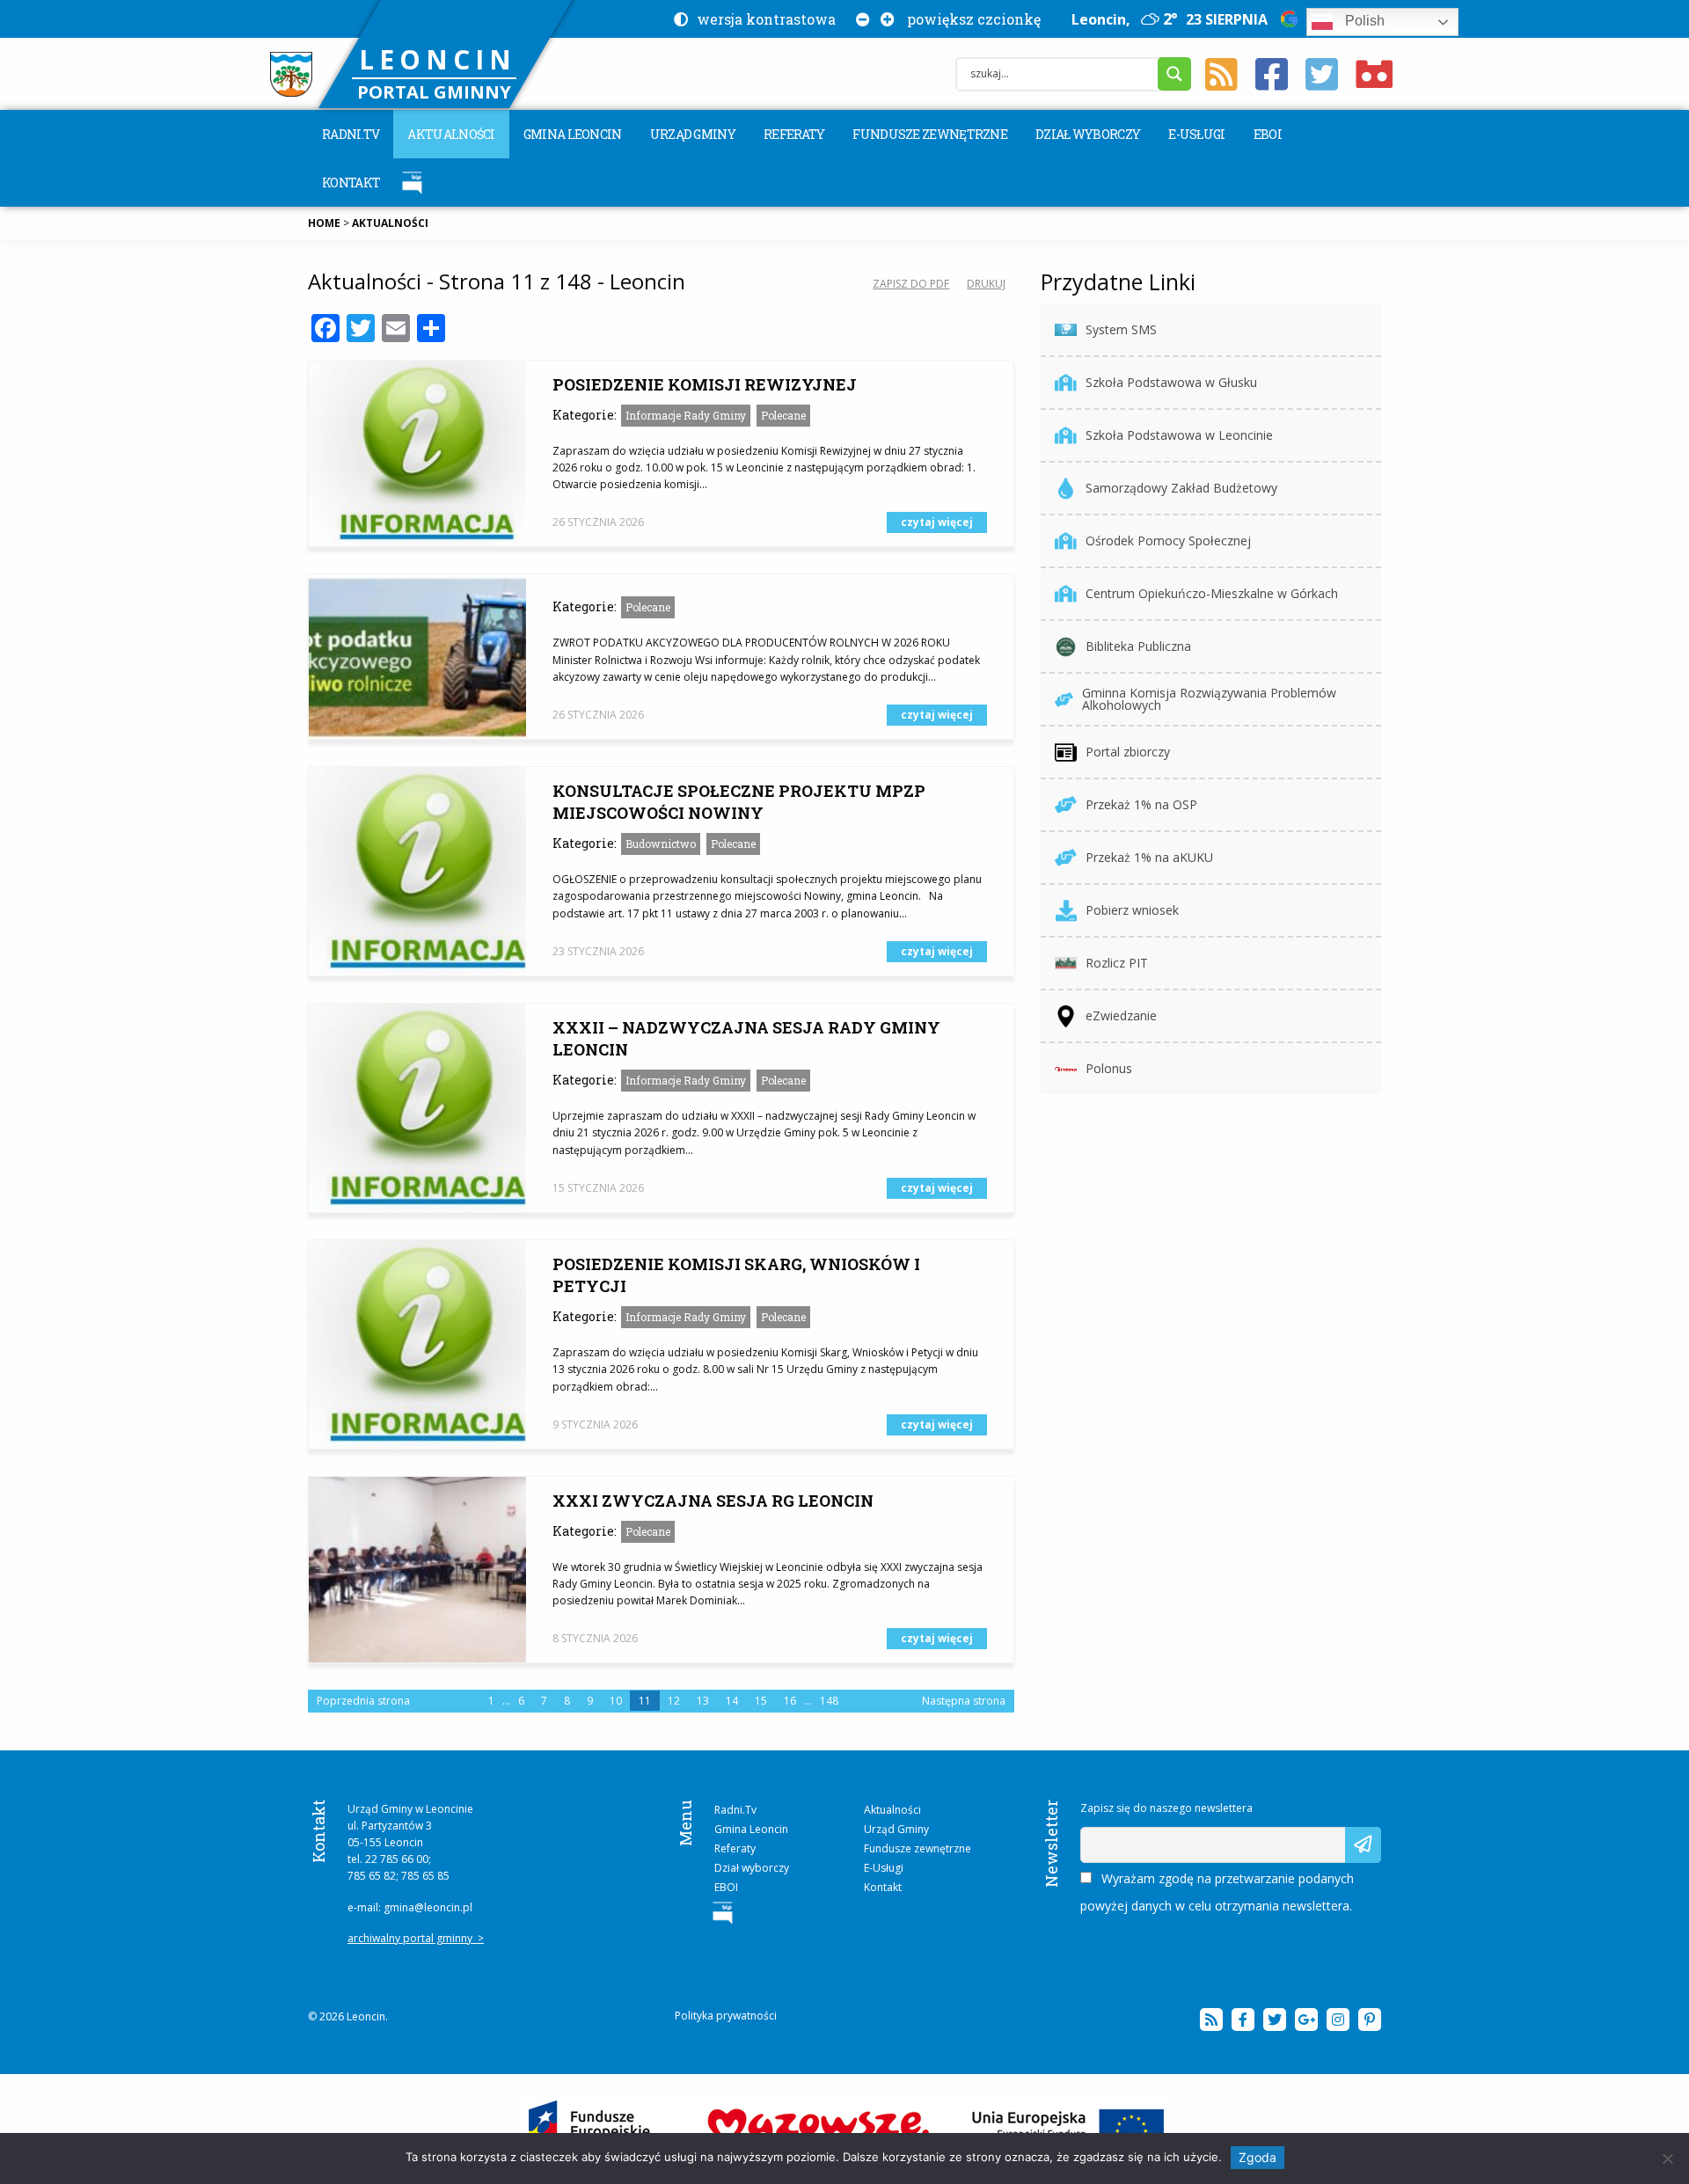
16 (790, 1701)
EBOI (1268, 134)
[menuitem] (351, 134)
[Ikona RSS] (1221, 75)
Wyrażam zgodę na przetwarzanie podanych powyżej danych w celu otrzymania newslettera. (1217, 1892)
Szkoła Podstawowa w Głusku (1171, 382)
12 (674, 1701)
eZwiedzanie (1121, 1015)
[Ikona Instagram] (1338, 2020)
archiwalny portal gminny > (416, 1938)
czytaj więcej (937, 522)
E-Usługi (1196, 134)
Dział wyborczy (1088, 134)
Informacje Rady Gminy (686, 415)
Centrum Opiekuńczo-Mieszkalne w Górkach (1212, 593)
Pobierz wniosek (1132, 910)
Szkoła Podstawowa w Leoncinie (1179, 435)
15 (761, 1701)
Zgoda (1258, 2157)
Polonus (1109, 1068)
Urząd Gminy (693, 134)
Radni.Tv (351, 134)
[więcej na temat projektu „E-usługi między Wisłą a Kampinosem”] (845, 2128)
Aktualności (451, 134)
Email (1096, 1835)
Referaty (794, 134)
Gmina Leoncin (573, 134)
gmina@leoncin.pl (428, 1907)
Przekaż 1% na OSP (1141, 804)
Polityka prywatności (726, 2016)
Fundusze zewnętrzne (930, 134)
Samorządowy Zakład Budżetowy (1181, 488)
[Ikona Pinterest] (1370, 2020)
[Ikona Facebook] (1272, 75)
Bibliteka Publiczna (1138, 646)
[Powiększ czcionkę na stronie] (884, 19)
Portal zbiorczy (1128, 752)
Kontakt (351, 183)
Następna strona (964, 1701)
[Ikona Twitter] (1322, 75)
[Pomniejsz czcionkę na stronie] (859, 19)
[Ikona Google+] (1306, 2020)
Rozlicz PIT (1117, 963)
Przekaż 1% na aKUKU (1149, 857)
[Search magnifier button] (1174, 74)
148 (829, 1701)
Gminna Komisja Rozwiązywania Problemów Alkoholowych (1209, 699)
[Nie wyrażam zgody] (1667, 2158)
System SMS (1121, 329)
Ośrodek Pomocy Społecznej (1168, 541)
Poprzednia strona (363, 1701)
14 (732, 1701)
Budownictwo (661, 844)
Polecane (783, 415)
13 (703, 1701)
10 (616, 1701)
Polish (1363, 21)
